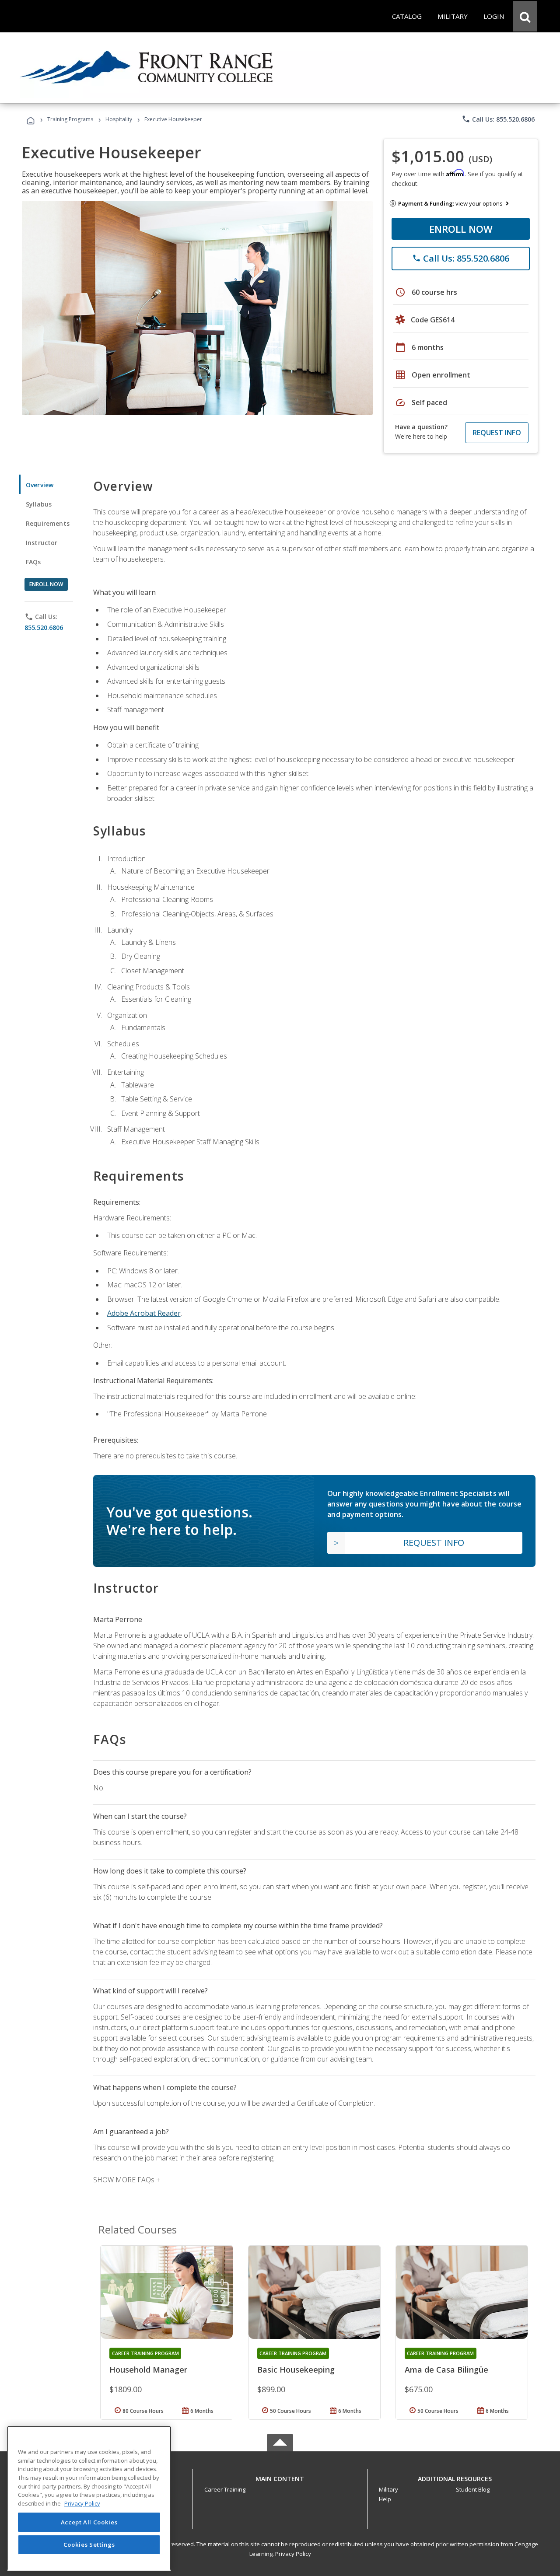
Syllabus (39, 504)
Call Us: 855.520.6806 (498, 119)
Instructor (42, 543)
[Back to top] (280, 2477)
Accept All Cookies (89, 2522)
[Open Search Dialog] (525, 16)
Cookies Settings (89, 2545)
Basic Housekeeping (296, 2370)
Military (388, 2489)
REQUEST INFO (497, 433)
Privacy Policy (293, 2554)
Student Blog (473, 2489)
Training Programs (70, 119)
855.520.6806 (44, 627)
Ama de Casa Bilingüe (446, 2370)
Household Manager (148, 2370)
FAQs (33, 562)
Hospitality (119, 119)
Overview (40, 485)
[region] (89, 2498)
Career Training (225, 2489)
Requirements (48, 523)
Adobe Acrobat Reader (144, 1313)
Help (385, 2499)
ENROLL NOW (461, 229)
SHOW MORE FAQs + (127, 2180)
